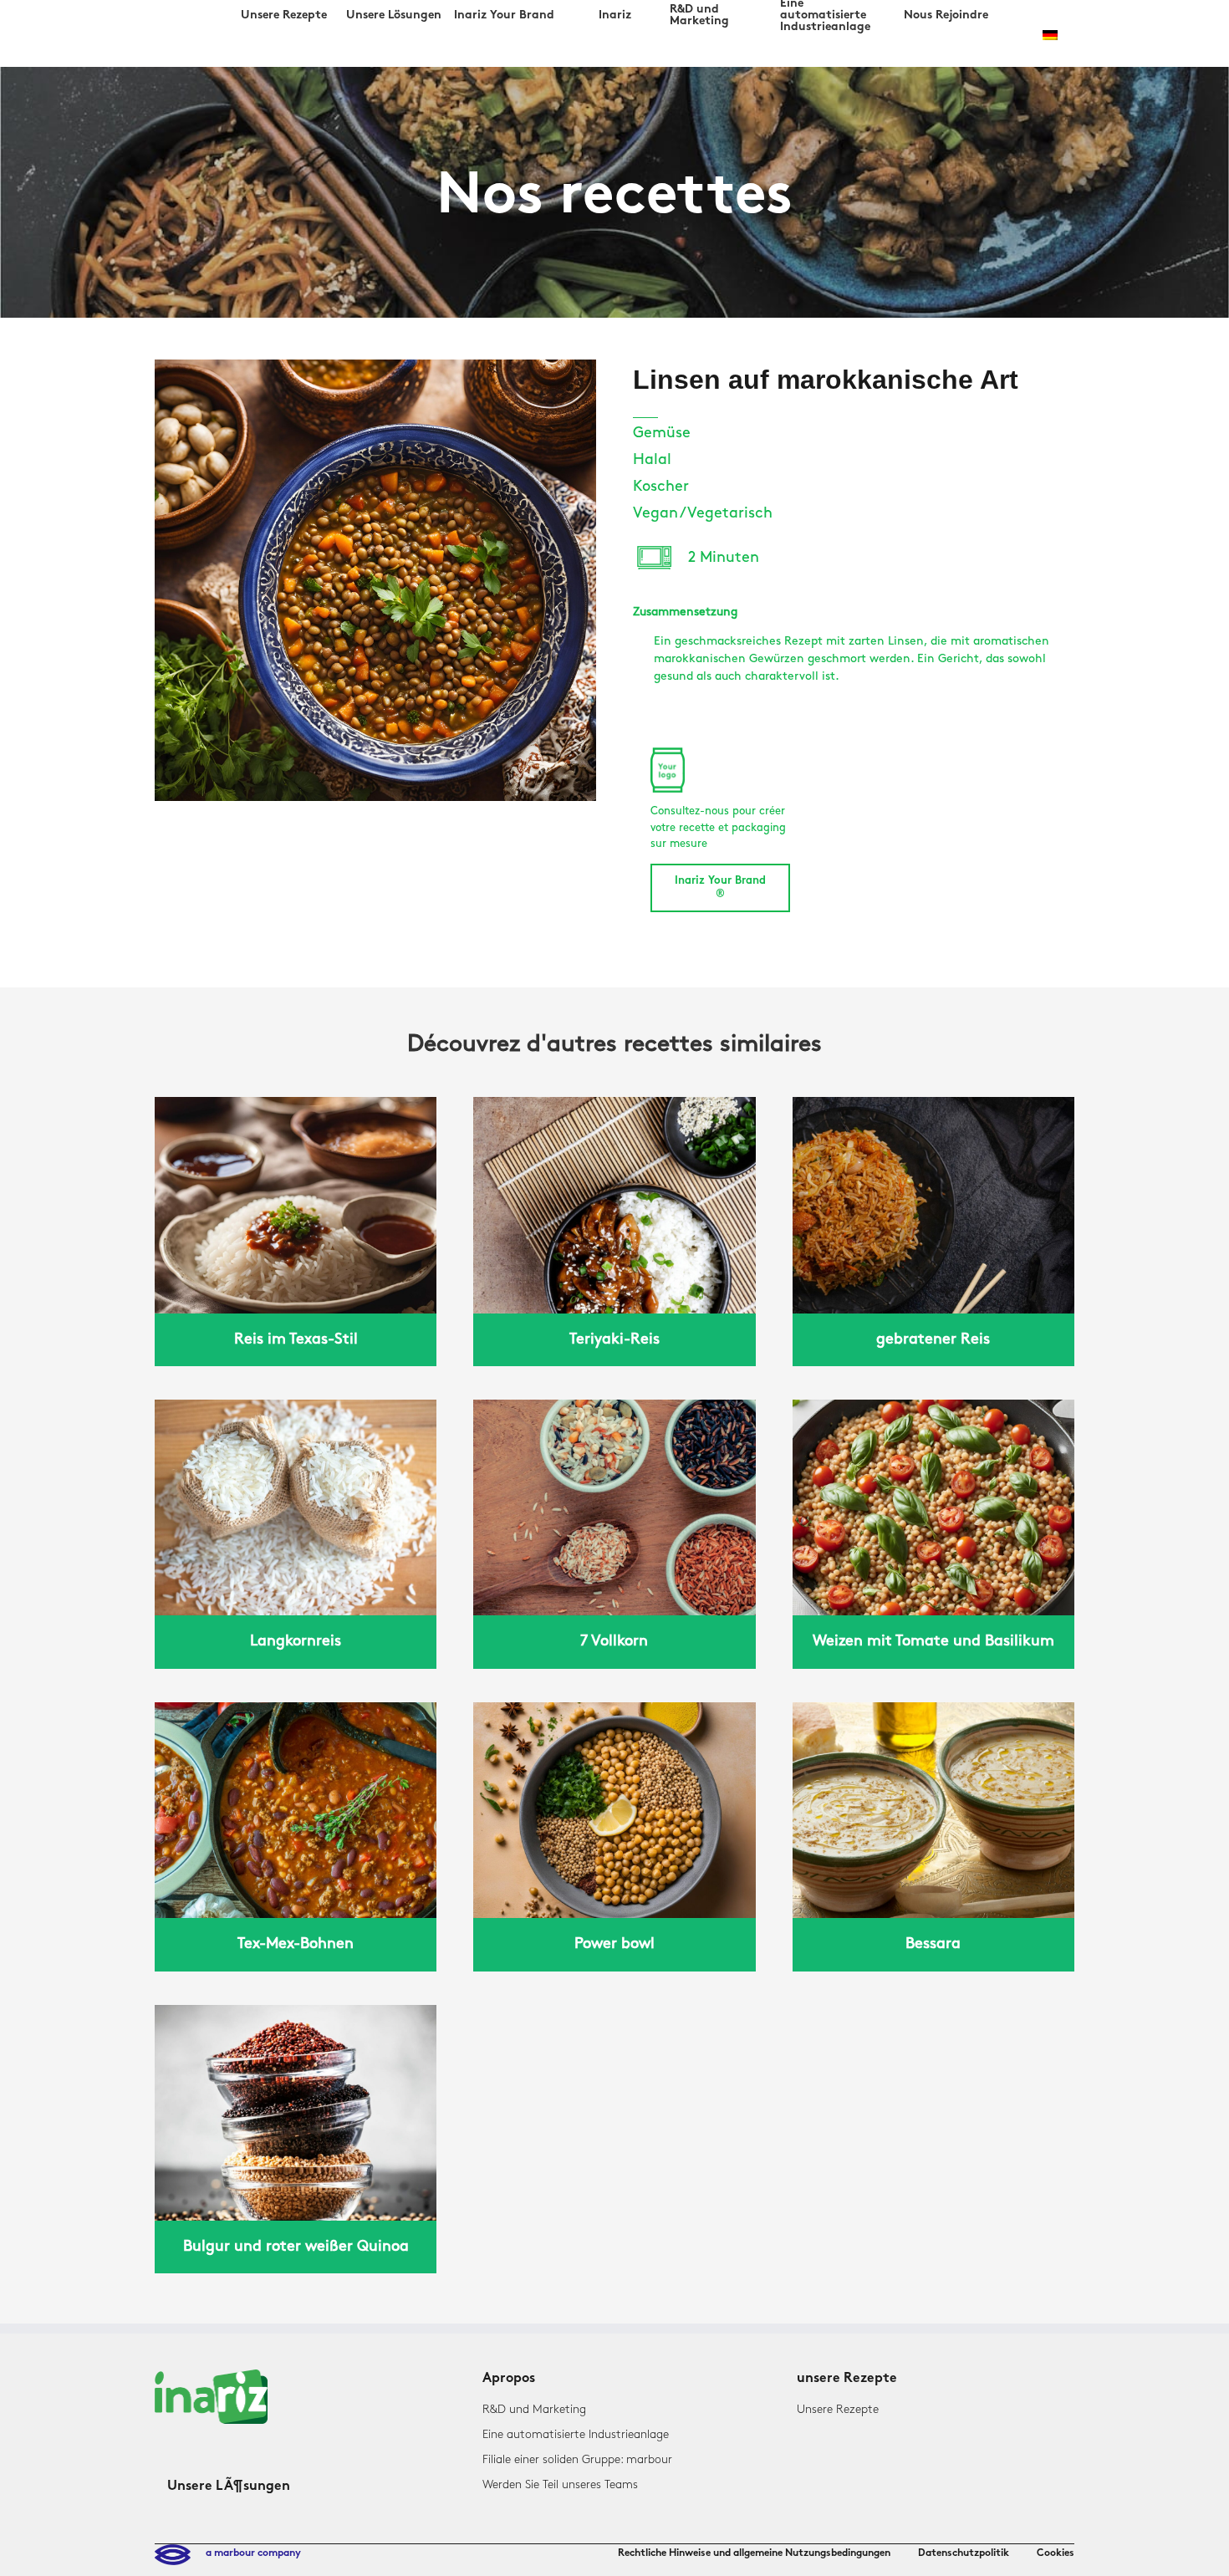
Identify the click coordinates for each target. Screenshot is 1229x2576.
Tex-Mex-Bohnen (296, 1944)
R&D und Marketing (534, 2409)
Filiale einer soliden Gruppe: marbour (577, 2459)
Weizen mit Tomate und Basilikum (933, 1641)
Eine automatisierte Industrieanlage (576, 2434)
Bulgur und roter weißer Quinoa (296, 2247)
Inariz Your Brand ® (720, 888)
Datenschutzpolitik (964, 2553)
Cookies (1056, 2553)
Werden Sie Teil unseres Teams (560, 2484)
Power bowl (614, 1944)
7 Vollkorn (614, 1641)
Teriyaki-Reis (614, 1339)
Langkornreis (296, 1641)
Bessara (933, 1944)
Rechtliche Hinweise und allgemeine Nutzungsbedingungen (754, 2553)
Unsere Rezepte (838, 2409)
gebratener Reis (933, 1339)
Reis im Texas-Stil (296, 1339)
